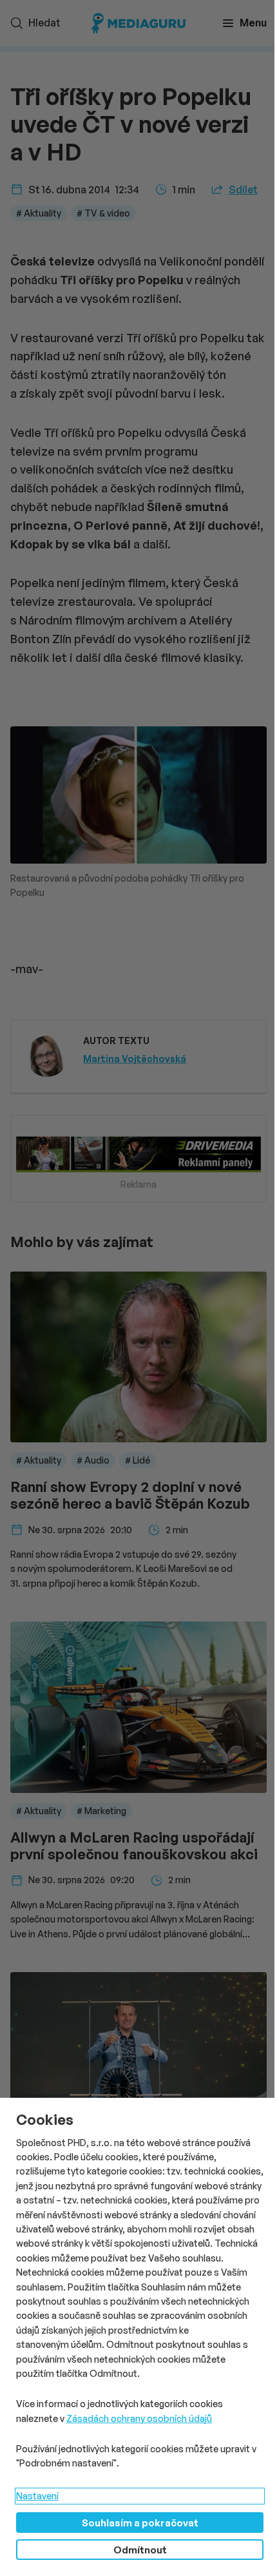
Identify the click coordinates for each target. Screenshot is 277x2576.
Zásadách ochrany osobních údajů (139, 2418)
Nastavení (37, 2496)
